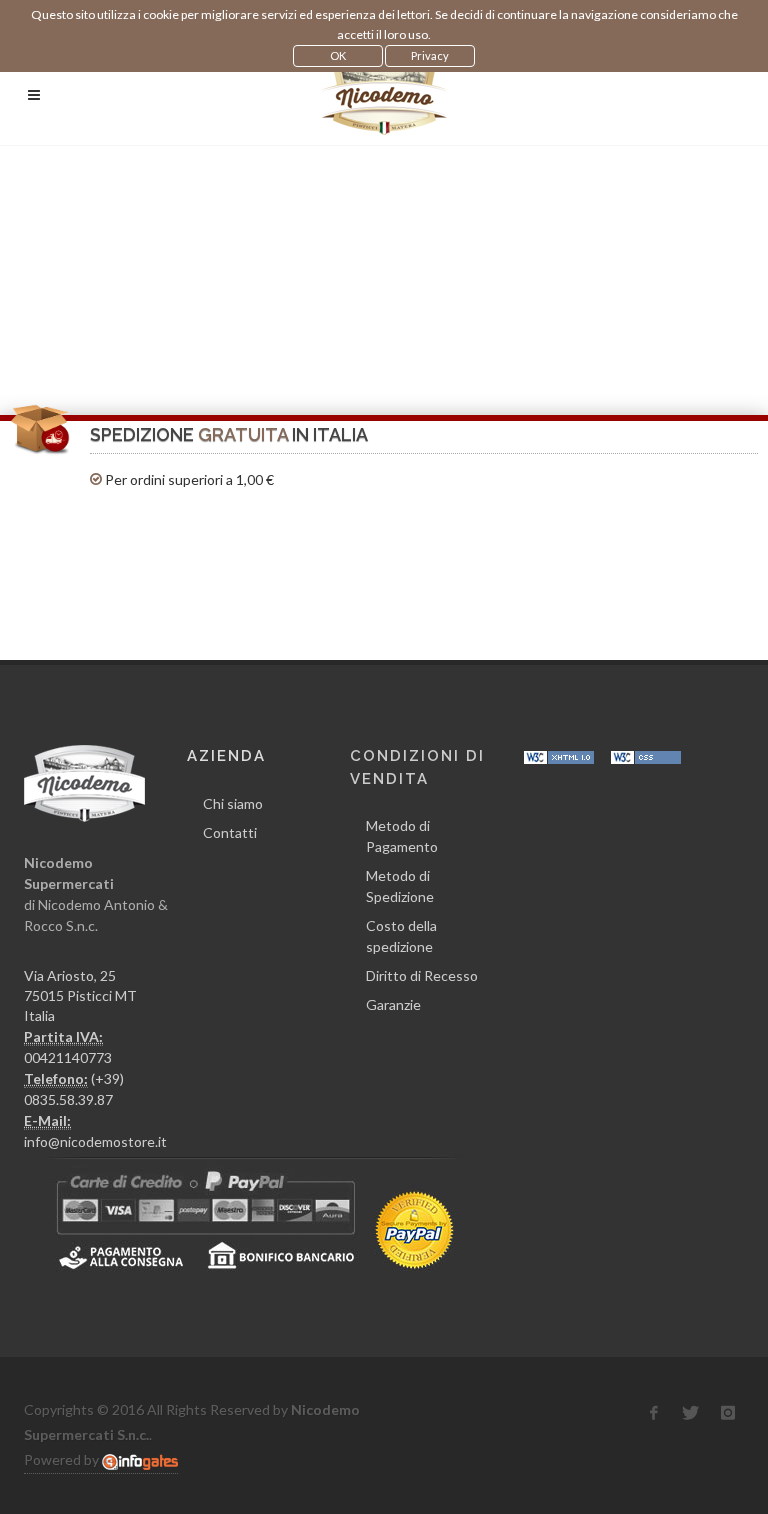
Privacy (430, 55)
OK (338, 55)
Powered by (63, 1459)
